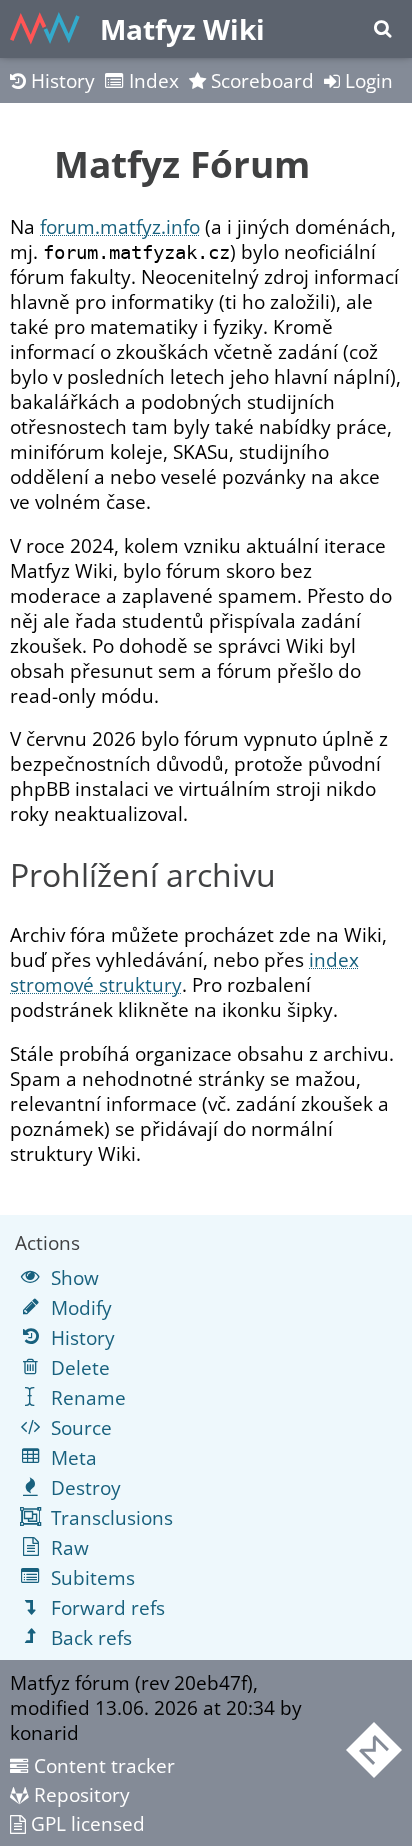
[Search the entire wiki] (382, 29)
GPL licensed (85, 1823)
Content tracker (102, 1765)
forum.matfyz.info (120, 226)
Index (151, 80)
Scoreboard (260, 80)
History (60, 80)
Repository (79, 1794)
